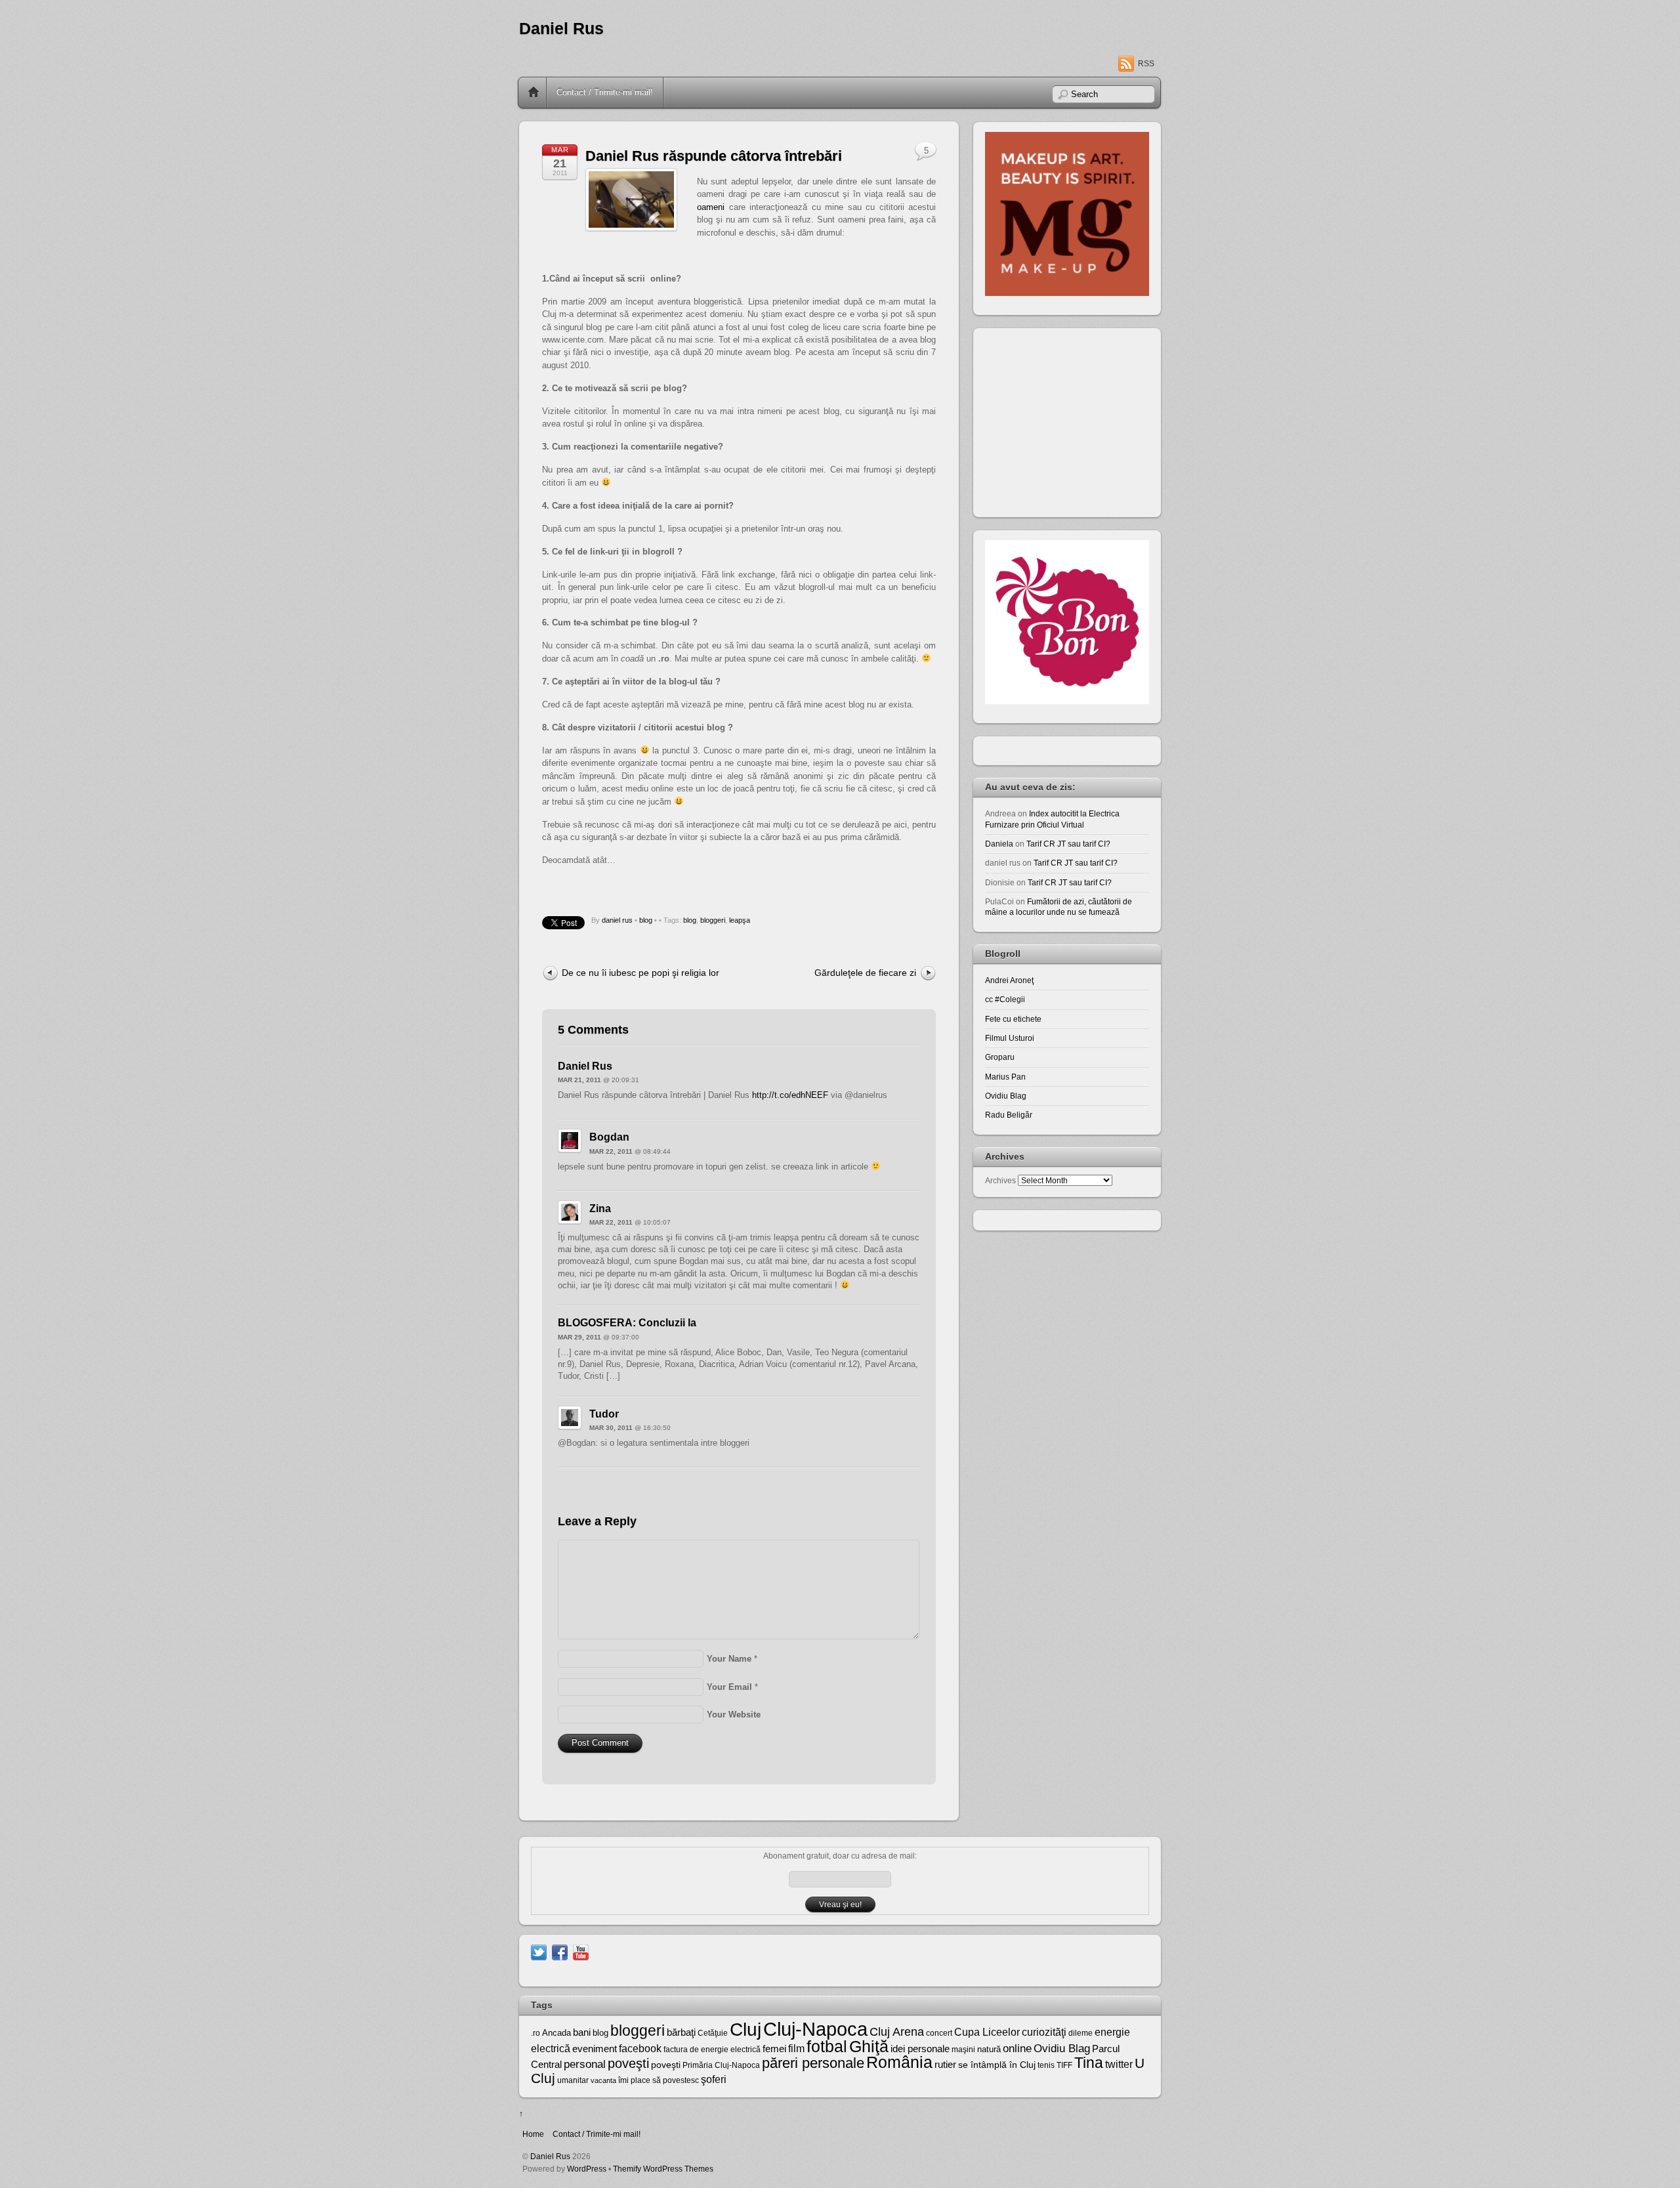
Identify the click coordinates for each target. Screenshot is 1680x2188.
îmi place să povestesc (659, 2080)
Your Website (734, 1715)
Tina (1089, 2063)
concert (939, 2033)
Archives (1000, 1180)
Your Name (729, 1659)
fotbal (827, 2046)
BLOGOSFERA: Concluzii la (627, 1323)
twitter (1119, 2064)
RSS (1146, 64)
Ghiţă (869, 2046)
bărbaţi (681, 2032)
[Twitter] (539, 1951)
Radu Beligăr (1009, 1115)
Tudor (604, 1414)
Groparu (1000, 1057)
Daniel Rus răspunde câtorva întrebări (714, 156)
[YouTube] (581, 1951)
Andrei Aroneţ (1009, 980)
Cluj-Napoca (815, 2029)
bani (582, 2032)
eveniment (595, 2049)
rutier (945, 2065)
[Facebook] (560, 1951)
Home (534, 93)
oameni (711, 207)
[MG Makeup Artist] (1067, 293)
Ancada (556, 2033)
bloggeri (713, 920)
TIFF (1064, 2065)
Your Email (729, 1687)
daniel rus (617, 920)
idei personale (920, 2049)
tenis (1046, 2065)
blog (646, 920)
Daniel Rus (561, 29)
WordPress (587, 2169)
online (1017, 2049)
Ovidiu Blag (1006, 1096)
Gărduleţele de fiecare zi (865, 973)
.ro (535, 2033)
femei (774, 2049)
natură (989, 2049)
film (796, 2049)
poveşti (628, 2063)
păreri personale (813, 2063)
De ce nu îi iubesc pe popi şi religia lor (640, 973)
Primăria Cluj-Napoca (721, 2065)
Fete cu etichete (1013, 1019)
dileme (1081, 2033)
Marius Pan (1005, 1077)
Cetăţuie (713, 2033)
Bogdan (609, 1137)
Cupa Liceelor (987, 2032)
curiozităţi (1044, 2032)
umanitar (573, 2080)
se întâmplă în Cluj (997, 2065)
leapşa (740, 920)
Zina (600, 1209)
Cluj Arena (897, 2032)
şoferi (714, 2079)
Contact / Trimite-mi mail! (605, 92)
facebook (640, 2049)
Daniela (999, 844)
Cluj (745, 2030)
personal (585, 2064)
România (899, 2062)
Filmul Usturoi (1010, 1038)
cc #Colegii (1005, 999)
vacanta (603, 2080)
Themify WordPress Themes (663, 2169)
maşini (963, 2050)
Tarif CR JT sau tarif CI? (1068, 844)
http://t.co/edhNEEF (790, 1095)
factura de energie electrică (712, 2050)
